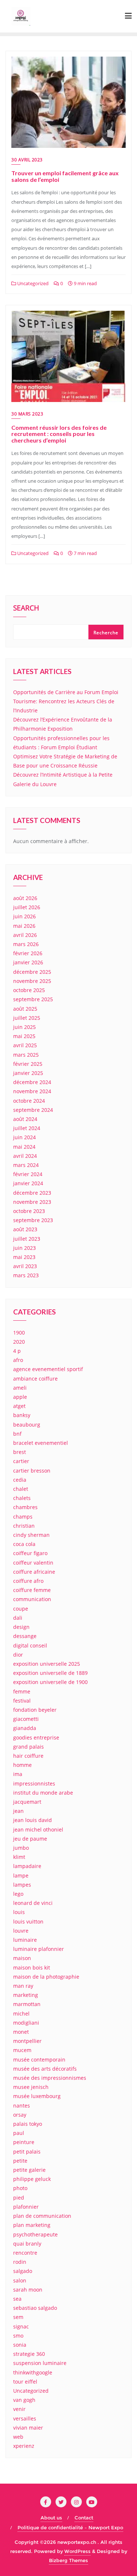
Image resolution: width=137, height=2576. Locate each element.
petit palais (27, 2152)
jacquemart (27, 1802)
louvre (21, 1931)
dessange (25, 1636)
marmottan (27, 2004)
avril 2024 (25, 1156)
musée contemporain (39, 2060)
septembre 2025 (33, 999)
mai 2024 (24, 1147)
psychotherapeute (35, 2234)
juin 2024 (24, 1137)
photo (20, 2188)
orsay (20, 2115)
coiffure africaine (34, 1572)
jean (18, 1811)
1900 (19, 1333)
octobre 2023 (29, 1211)
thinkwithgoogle (33, 2372)
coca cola (24, 1544)
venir (19, 2409)
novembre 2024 (32, 1091)
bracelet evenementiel (41, 1443)
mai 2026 (24, 926)
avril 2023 (25, 1266)
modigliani (26, 2023)
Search (26, 609)
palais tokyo (28, 2124)
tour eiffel (25, 2382)
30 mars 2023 (27, 414)
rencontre (25, 2253)
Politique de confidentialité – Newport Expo (70, 2527)
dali (18, 1618)
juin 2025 (24, 1027)
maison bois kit (32, 1968)
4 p (17, 1351)
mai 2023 (24, 1257)
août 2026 (25, 898)
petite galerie (29, 2170)
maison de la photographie (46, 1977)
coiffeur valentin (33, 1563)
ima (18, 1774)
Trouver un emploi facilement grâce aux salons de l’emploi (65, 176)
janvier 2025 (28, 1073)
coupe (21, 1609)
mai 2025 (24, 1036)
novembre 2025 (32, 981)
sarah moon (28, 2290)
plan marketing (32, 2225)
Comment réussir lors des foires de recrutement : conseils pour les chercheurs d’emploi (59, 434)
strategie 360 (29, 2354)
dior (18, 1655)
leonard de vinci (33, 1903)
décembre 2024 (32, 1082)
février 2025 (28, 1064)
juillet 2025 (27, 1018)
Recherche (106, 633)
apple (20, 1397)
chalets (22, 1498)
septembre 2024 (33, 1110)
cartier (21, 1461)
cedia (20, 1480)
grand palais (28, 1747)
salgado (23, 2271)
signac (21, 2326)
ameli (20, 1388)
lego (18, 1894)
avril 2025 (25, 1045)
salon (20, 2280)
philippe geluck (32, 2179)
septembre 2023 (33, 1220)
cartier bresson (32, 1471)
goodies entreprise (36, 1737)
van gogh (24, 2400)
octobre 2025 (29, 990)
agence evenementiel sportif (48, 1369)
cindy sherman (31, 1535)
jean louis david (33, 1820)
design (21, 1627)
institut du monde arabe (43, 1793)
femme (22, 1691)
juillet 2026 (27, 907)
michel (21, 2014)
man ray (23, 1986)
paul (19, 2133)
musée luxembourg (37, 2096)
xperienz (24, 2446)
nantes (22, 2106)
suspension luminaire (40, 2363)
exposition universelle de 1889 (50, 1673)
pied (19, 2198)
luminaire (25, 1940)
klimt (19, 1857)
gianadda (25, 1728)
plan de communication (42, 2216)
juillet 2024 (27, 1128)
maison (22, 1958)
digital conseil (30, 1645)
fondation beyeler (35, 1710)
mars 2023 (26, 1275)
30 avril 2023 (27, 160)
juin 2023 (24, 1248)
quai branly (27, 2244)
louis (19, 1912)
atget (19, 1406)
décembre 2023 (32, 1193)
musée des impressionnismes (50, 2078)
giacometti (26, 1719)
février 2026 (28, 953)
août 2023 (25, 1229)
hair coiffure (28, 1756)
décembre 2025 (32, 972)
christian (24, 1526)
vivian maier (28, 2428)
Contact (84, 2518)
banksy (22, 1415)
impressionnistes (34, 1783)
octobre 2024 (29, 1101)
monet (21, 2032)
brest (20, 1452)
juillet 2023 (27, 1239)
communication (32, 1599)
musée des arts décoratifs (45, 2069)
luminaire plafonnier (39, 1949)
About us (51, 2518)
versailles (25, 2418)
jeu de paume (30, 1839)
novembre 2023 (32, 1202)
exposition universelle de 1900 (50, 1682)
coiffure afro (28, 1581)
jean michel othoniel (38, 1829)
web (18, 2437)
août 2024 (25, 1119)
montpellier (27, 2041)
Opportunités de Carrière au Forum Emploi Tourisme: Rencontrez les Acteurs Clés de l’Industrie (66, 701)
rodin (20, 2262)
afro (18, 1360)
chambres (25, 1507)
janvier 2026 (28, 962)
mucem (22, 2050)
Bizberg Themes (68, 2560)
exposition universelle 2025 (47, 1664)
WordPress (77, 2551)
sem (18, 2317)
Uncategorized (32, 283)
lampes (22, 1885)
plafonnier (26, 2207)
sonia (20, 2345)
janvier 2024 (28, 1183)
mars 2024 (26, 1165)
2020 (19, 1342)
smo (18, 2336)
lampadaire (27, 1866)
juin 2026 (24, 916)
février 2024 (28, 1174)
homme (22, 1765)
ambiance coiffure (35, 1379)
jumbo (21, 1848)
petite (20, 2161)
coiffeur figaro (30, 1553)
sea (17, 2299)
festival (22, 1701)
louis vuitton (28, 1922)
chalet (21, 1489)
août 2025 (25, 1009)
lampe (21, 1875)
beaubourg (27, 1425)
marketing (26, 1995)
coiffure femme (32, 1590)
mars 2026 (26, 944)
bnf (17, 1434)
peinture (24, 2142)
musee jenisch (31, 2087)
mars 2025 (26, 1055)
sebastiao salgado (35, 2308)
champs (23, 1517)
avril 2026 (25, 935)
